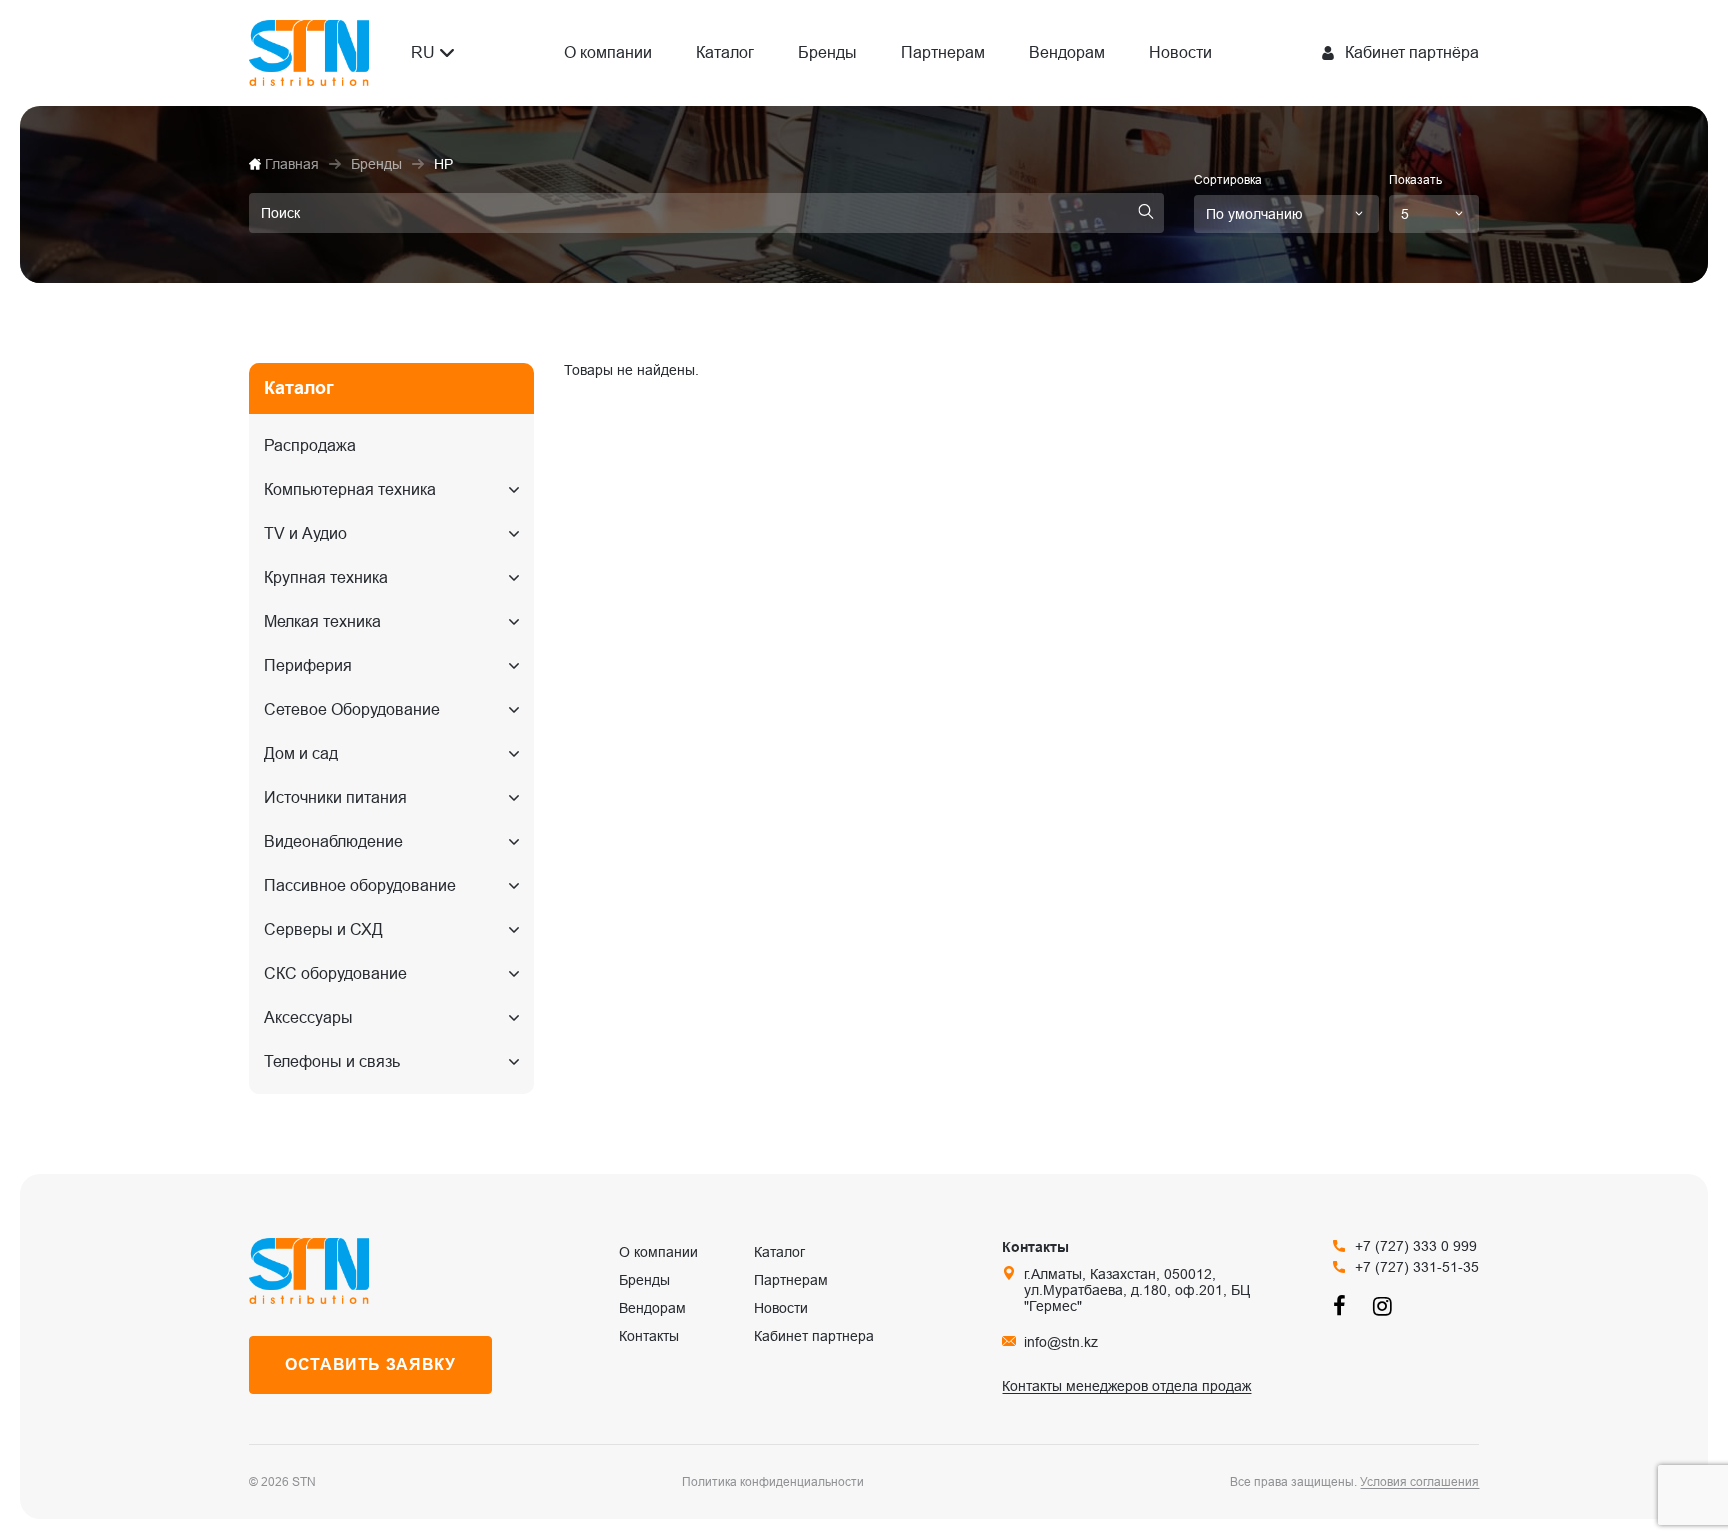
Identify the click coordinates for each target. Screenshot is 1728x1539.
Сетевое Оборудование (352, 709)
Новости (1180, 52)
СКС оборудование (335, 973)
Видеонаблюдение (333, 841)
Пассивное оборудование (360, 885)
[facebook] (1343, 1305)
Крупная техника (326, 577)
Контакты (649, 1336)
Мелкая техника (322, 621)
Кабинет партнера (814, 1336)
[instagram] (1383, 1305)
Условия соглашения (1419, 1482)
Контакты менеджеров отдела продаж (1126, 1386)
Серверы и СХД (323, 929)
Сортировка (1228, 180)
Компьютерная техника (350, 489)
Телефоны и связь (332, 1061)
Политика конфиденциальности (773, 1482)
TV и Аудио (305, 533)
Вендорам (1067, 52)
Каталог (725, 52)
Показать (1415, 180)
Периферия (308, 665)
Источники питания (335, 797)
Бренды (827, 52)
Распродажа (310, 445)
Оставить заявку (370, 1364)
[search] (1146, 213)
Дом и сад (301, 753)
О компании (608, 52)
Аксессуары (308, 1017)
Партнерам (943, 52)
